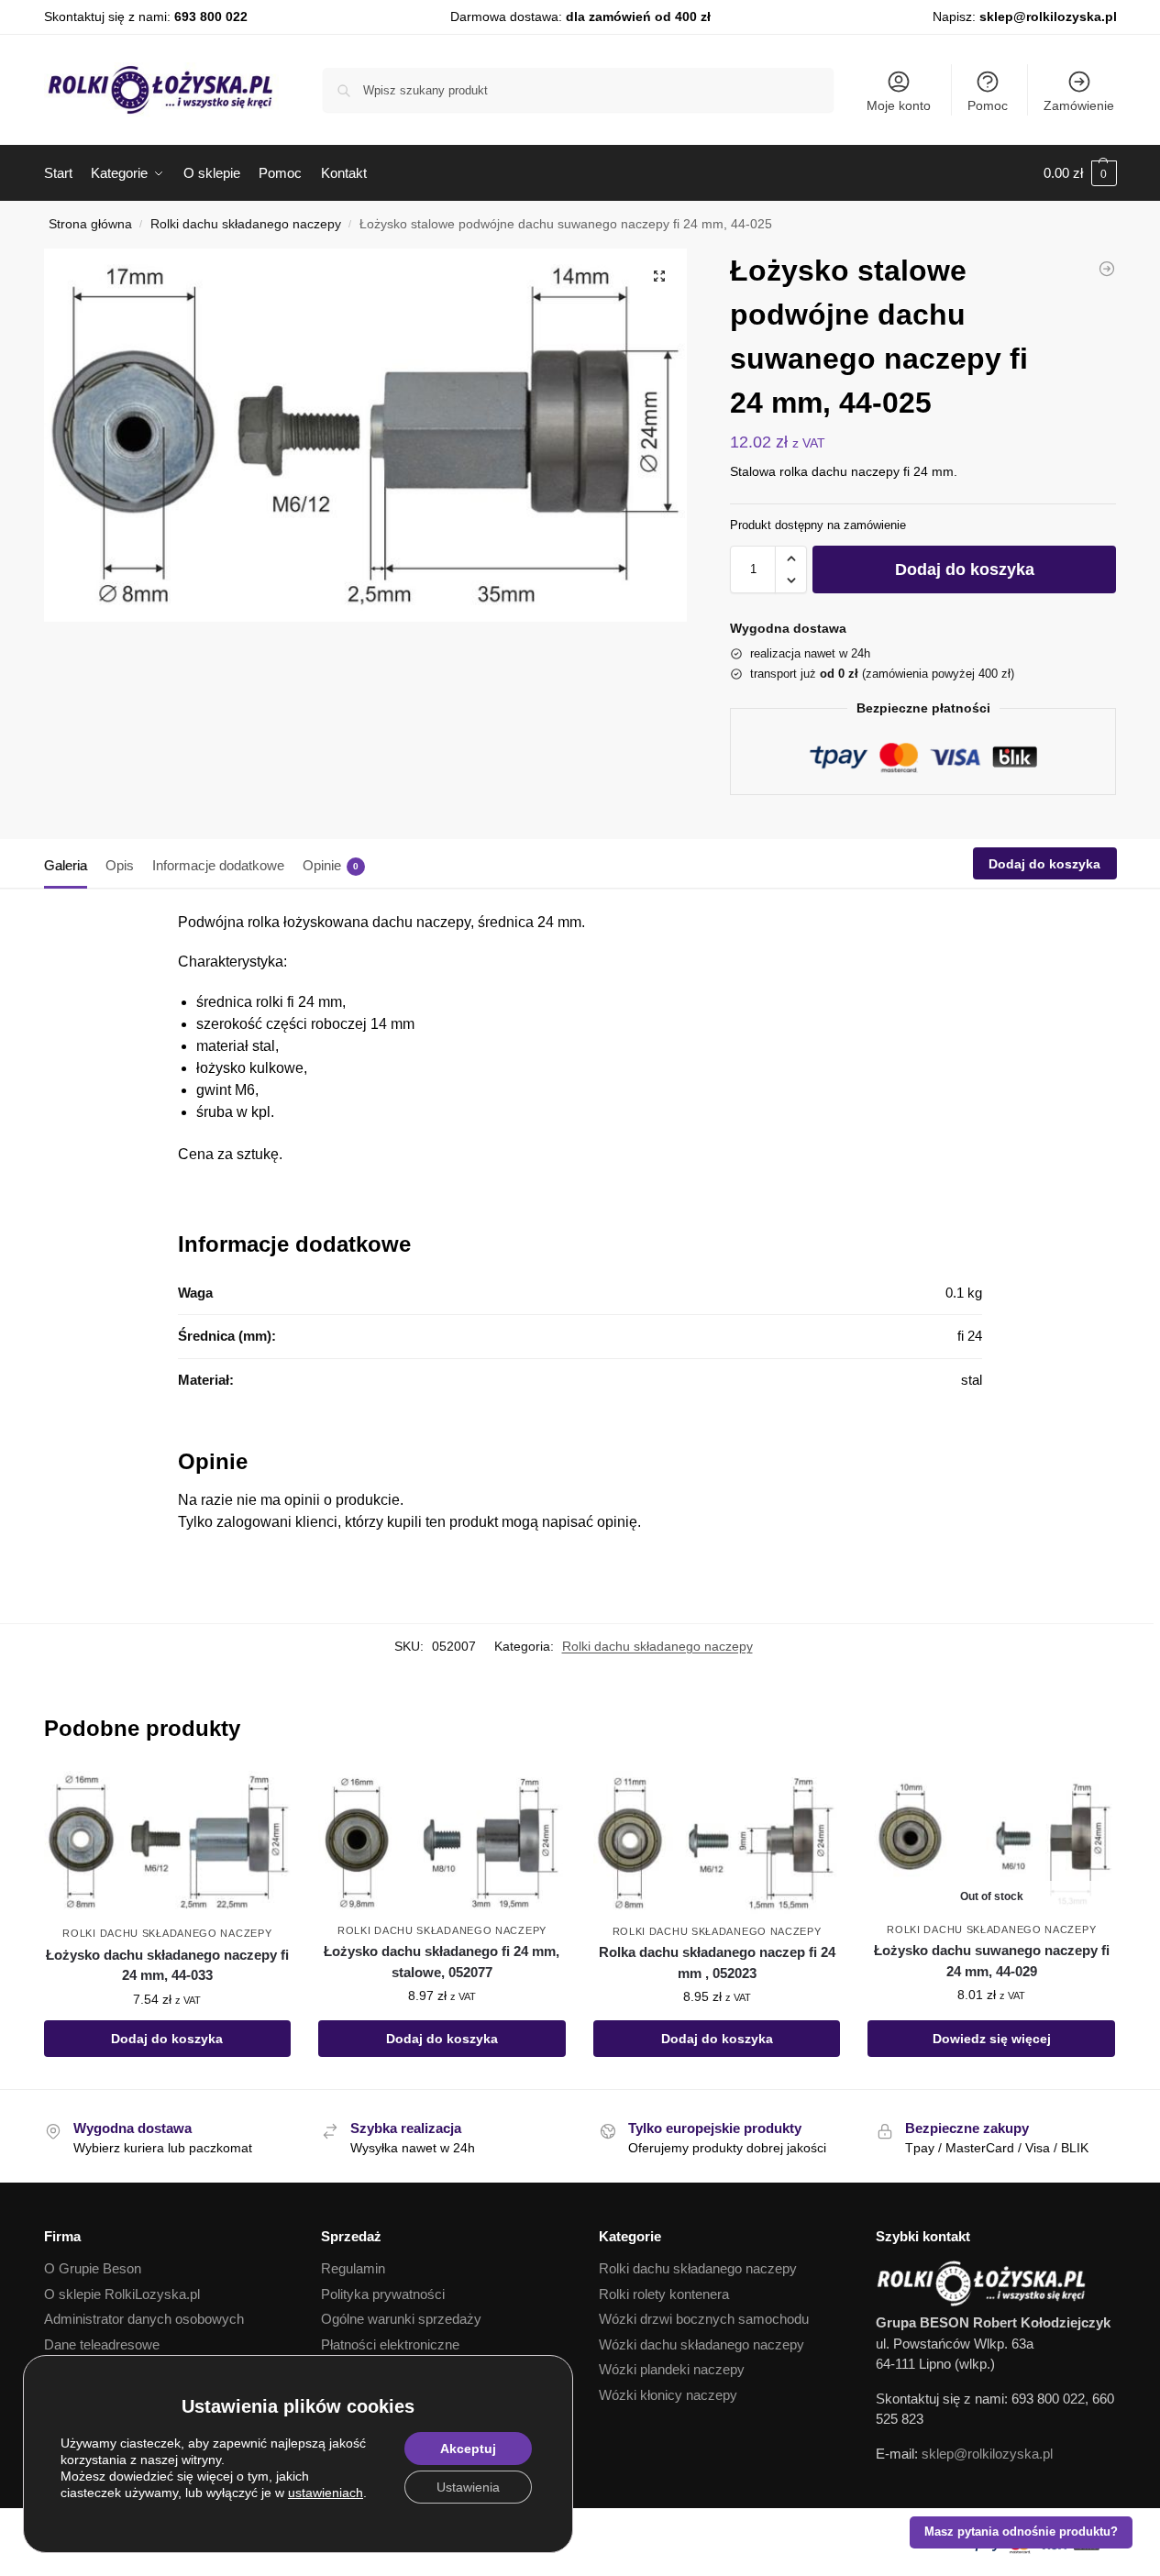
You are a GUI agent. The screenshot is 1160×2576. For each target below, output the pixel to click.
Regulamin (353, 2268)
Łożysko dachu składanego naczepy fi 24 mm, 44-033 (167, 1965)
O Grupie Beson (93, 2268)
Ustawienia (468, 2487)
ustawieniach (326, 2493)
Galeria (66, 865)
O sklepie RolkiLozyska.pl (122, 2294)
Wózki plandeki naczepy (672, 2369)
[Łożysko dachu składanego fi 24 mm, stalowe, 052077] (442, 1842)
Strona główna (90, 224)
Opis (120, 865)
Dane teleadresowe (102, 2344)
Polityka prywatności (383, 2294)
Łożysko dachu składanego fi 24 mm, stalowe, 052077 (442, 1962)
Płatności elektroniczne (390, 2344)
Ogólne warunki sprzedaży (401, 2319)
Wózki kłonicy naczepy (668, 2395)
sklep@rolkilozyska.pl (1048, 17)
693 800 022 (211, 17)
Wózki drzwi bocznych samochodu (704, 2319)
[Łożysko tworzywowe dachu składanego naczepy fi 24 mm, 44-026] (1107, 269)
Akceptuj (468, 2449)
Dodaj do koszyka (965, 569)
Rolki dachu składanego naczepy (246, 224)
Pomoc (988, 105)
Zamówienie (1079, 105)
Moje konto (899, 105)
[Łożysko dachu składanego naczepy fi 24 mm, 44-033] (168, 1843)
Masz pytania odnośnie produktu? (1021, 2532)
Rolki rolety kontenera (664, 2294)
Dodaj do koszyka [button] (167, 2039)
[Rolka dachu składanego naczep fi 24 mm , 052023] (717, 1842)
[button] (1080, 173)
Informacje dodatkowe (218, 865)
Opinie (331, 865)
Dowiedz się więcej (992, 2039)
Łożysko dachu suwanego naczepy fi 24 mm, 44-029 (992, 1961)
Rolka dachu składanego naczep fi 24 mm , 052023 (717, 1962)
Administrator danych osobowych (144, 2319)
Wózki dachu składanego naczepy (702, 2344)
